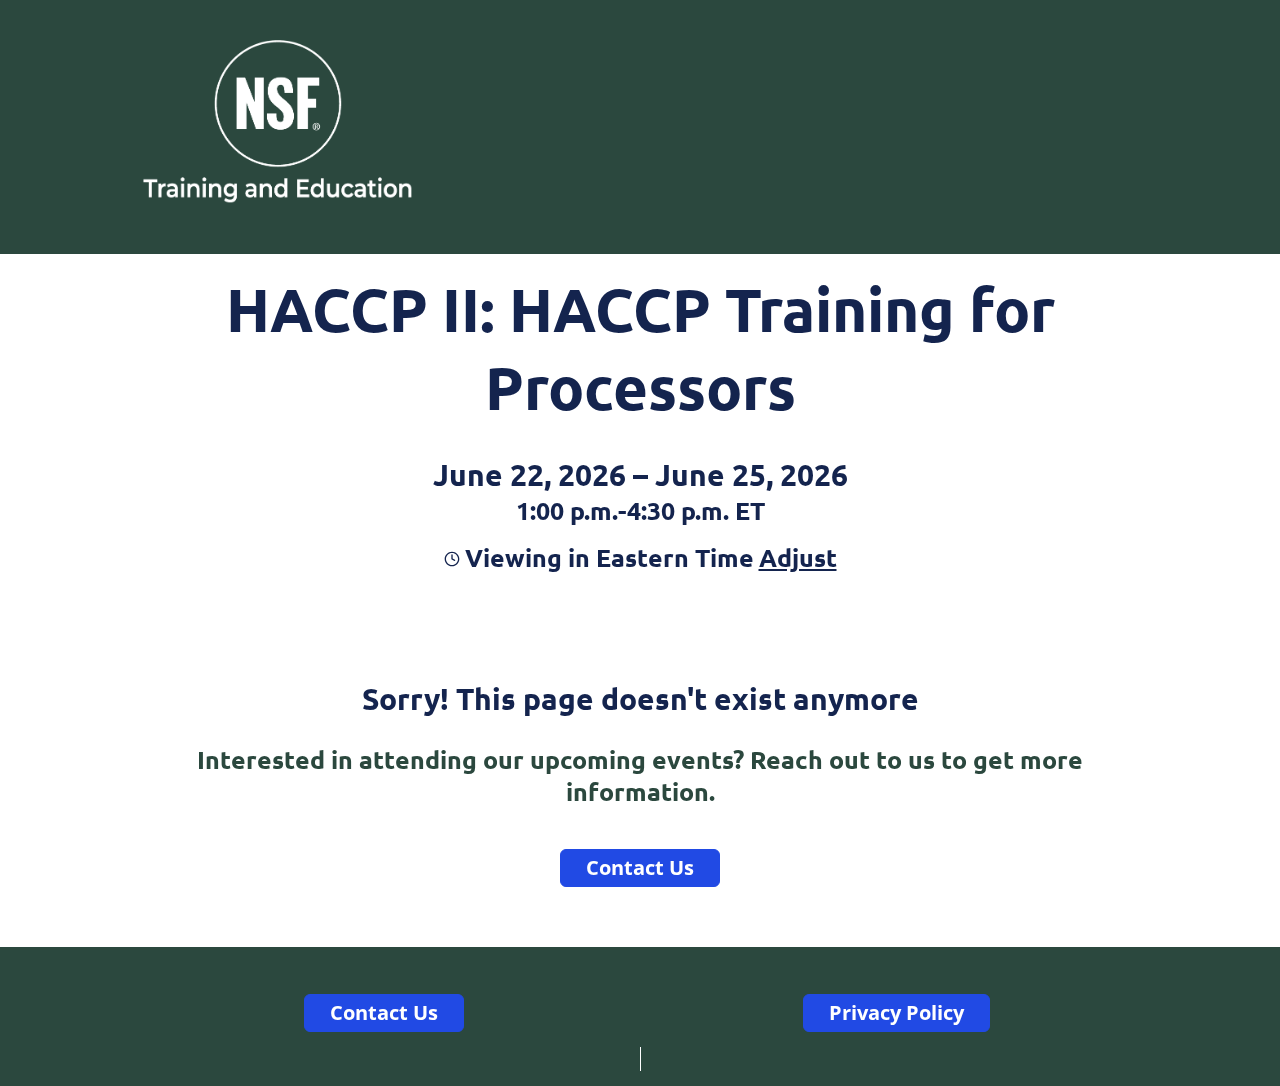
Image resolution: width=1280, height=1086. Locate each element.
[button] (795, 557)
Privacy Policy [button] (896, 1012)
